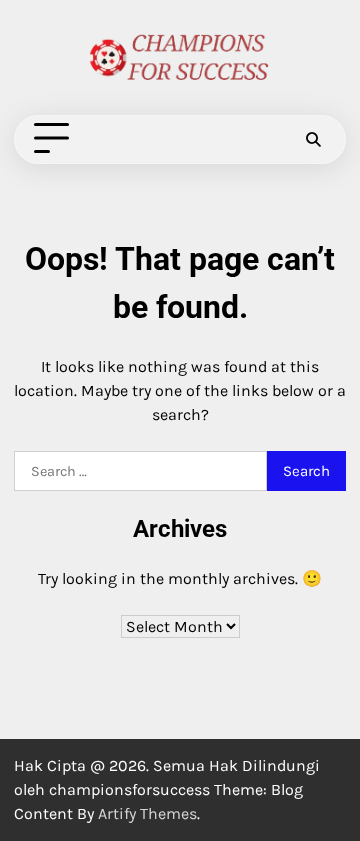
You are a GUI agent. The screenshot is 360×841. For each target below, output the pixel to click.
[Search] (313, 139)
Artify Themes (147, 813)
